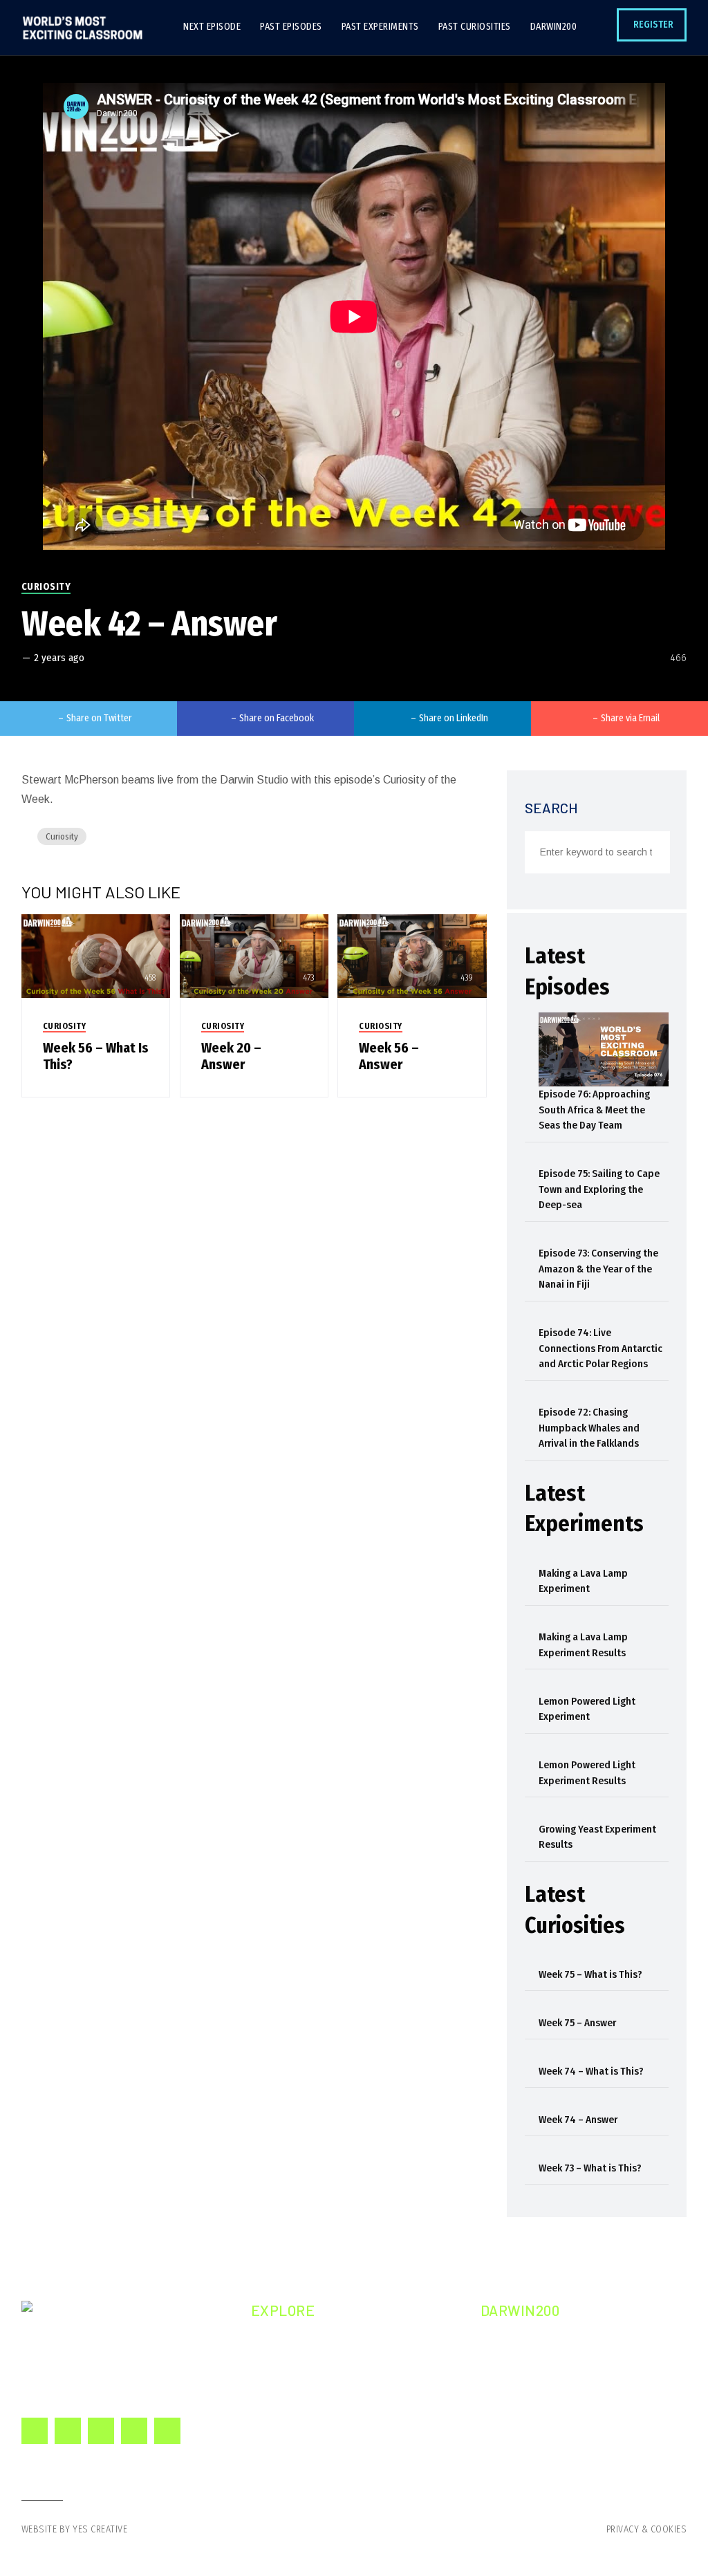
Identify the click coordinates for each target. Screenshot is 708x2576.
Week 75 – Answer (577, 2023)
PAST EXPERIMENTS (314, 2392)
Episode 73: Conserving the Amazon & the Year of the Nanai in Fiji (598, 1269)
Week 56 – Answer (389, 1056)
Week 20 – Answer (231, 1056)
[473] (254, 955)
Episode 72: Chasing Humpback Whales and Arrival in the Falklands (589, 1428)
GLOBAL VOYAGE (536, 2392)
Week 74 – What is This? (591, 2071)
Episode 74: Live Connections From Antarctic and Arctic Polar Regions (600, 1348)
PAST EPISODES (306, 2367)
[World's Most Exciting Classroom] (82, 28)
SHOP (512, 2442)
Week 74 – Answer (578, 2120)
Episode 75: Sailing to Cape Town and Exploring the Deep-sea (599, 1189)
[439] (412, 955)
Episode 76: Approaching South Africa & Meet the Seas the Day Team (594, 1110)
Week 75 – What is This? (590, 1974)
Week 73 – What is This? (590, 2168)
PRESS (514, 2417)
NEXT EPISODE (302, 2343)
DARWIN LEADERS (539, 2367)
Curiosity (46, 587)
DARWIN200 (297, 2442)
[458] (96, 955)
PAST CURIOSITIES (311, 2417)
